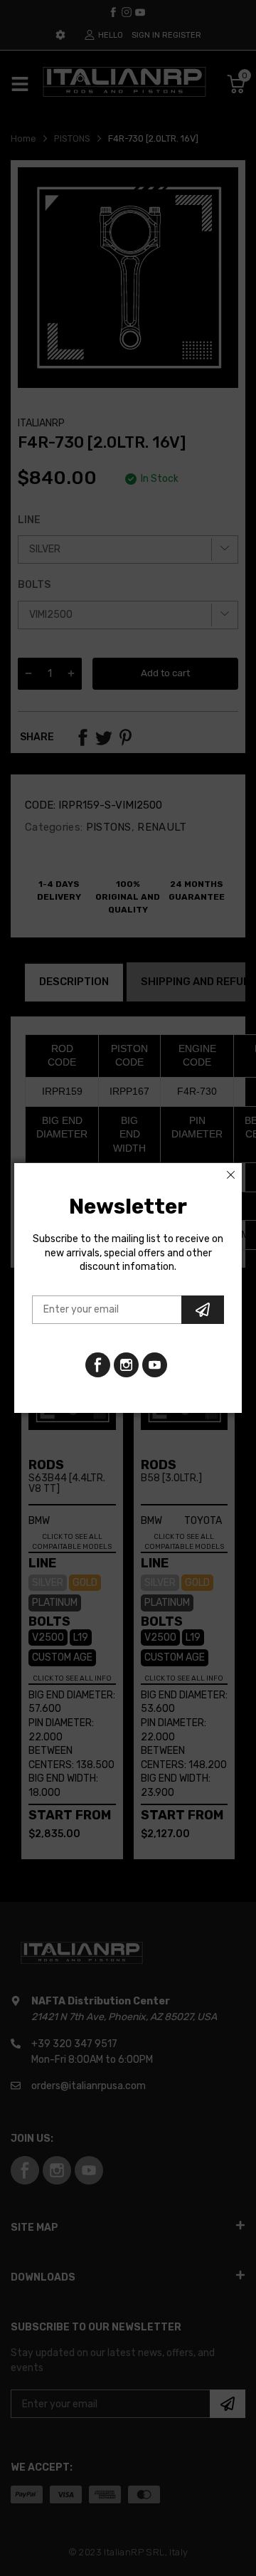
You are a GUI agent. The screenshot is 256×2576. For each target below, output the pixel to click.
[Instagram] (155, 1365)
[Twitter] (126, 1365)
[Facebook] (98, 1365)
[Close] (230, 1174)
